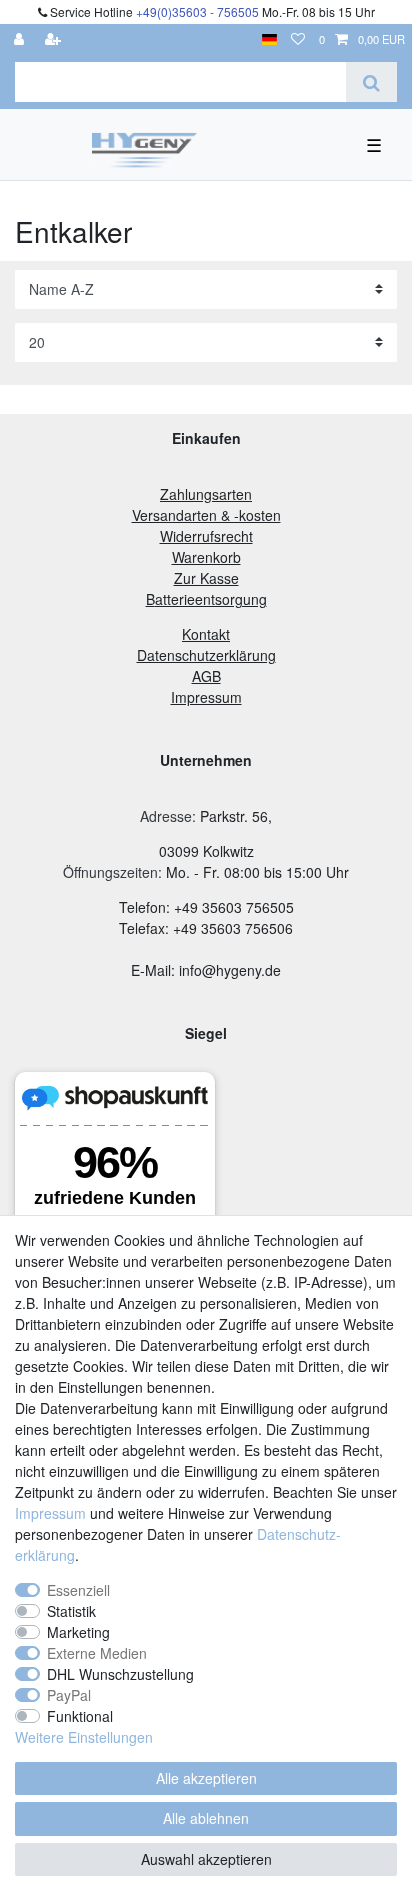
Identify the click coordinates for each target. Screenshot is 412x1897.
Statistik (71, 1611)
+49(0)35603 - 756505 (197, 11)
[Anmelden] (21, 39)
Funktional (80, 1716)
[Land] (269, 39)
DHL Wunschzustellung (120, 1674)
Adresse (166, 816)
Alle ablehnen (206, 1818)
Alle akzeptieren (206, 1778)
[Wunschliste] (298, 39)
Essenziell (78, 1590)
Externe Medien (97, 1653)
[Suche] (371, 82)
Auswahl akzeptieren (206, 1859)
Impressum (50, 1513)
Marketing (78, 1632)
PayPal (69, 1695)
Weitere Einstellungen (84, 1737)
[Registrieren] (55, 39)
